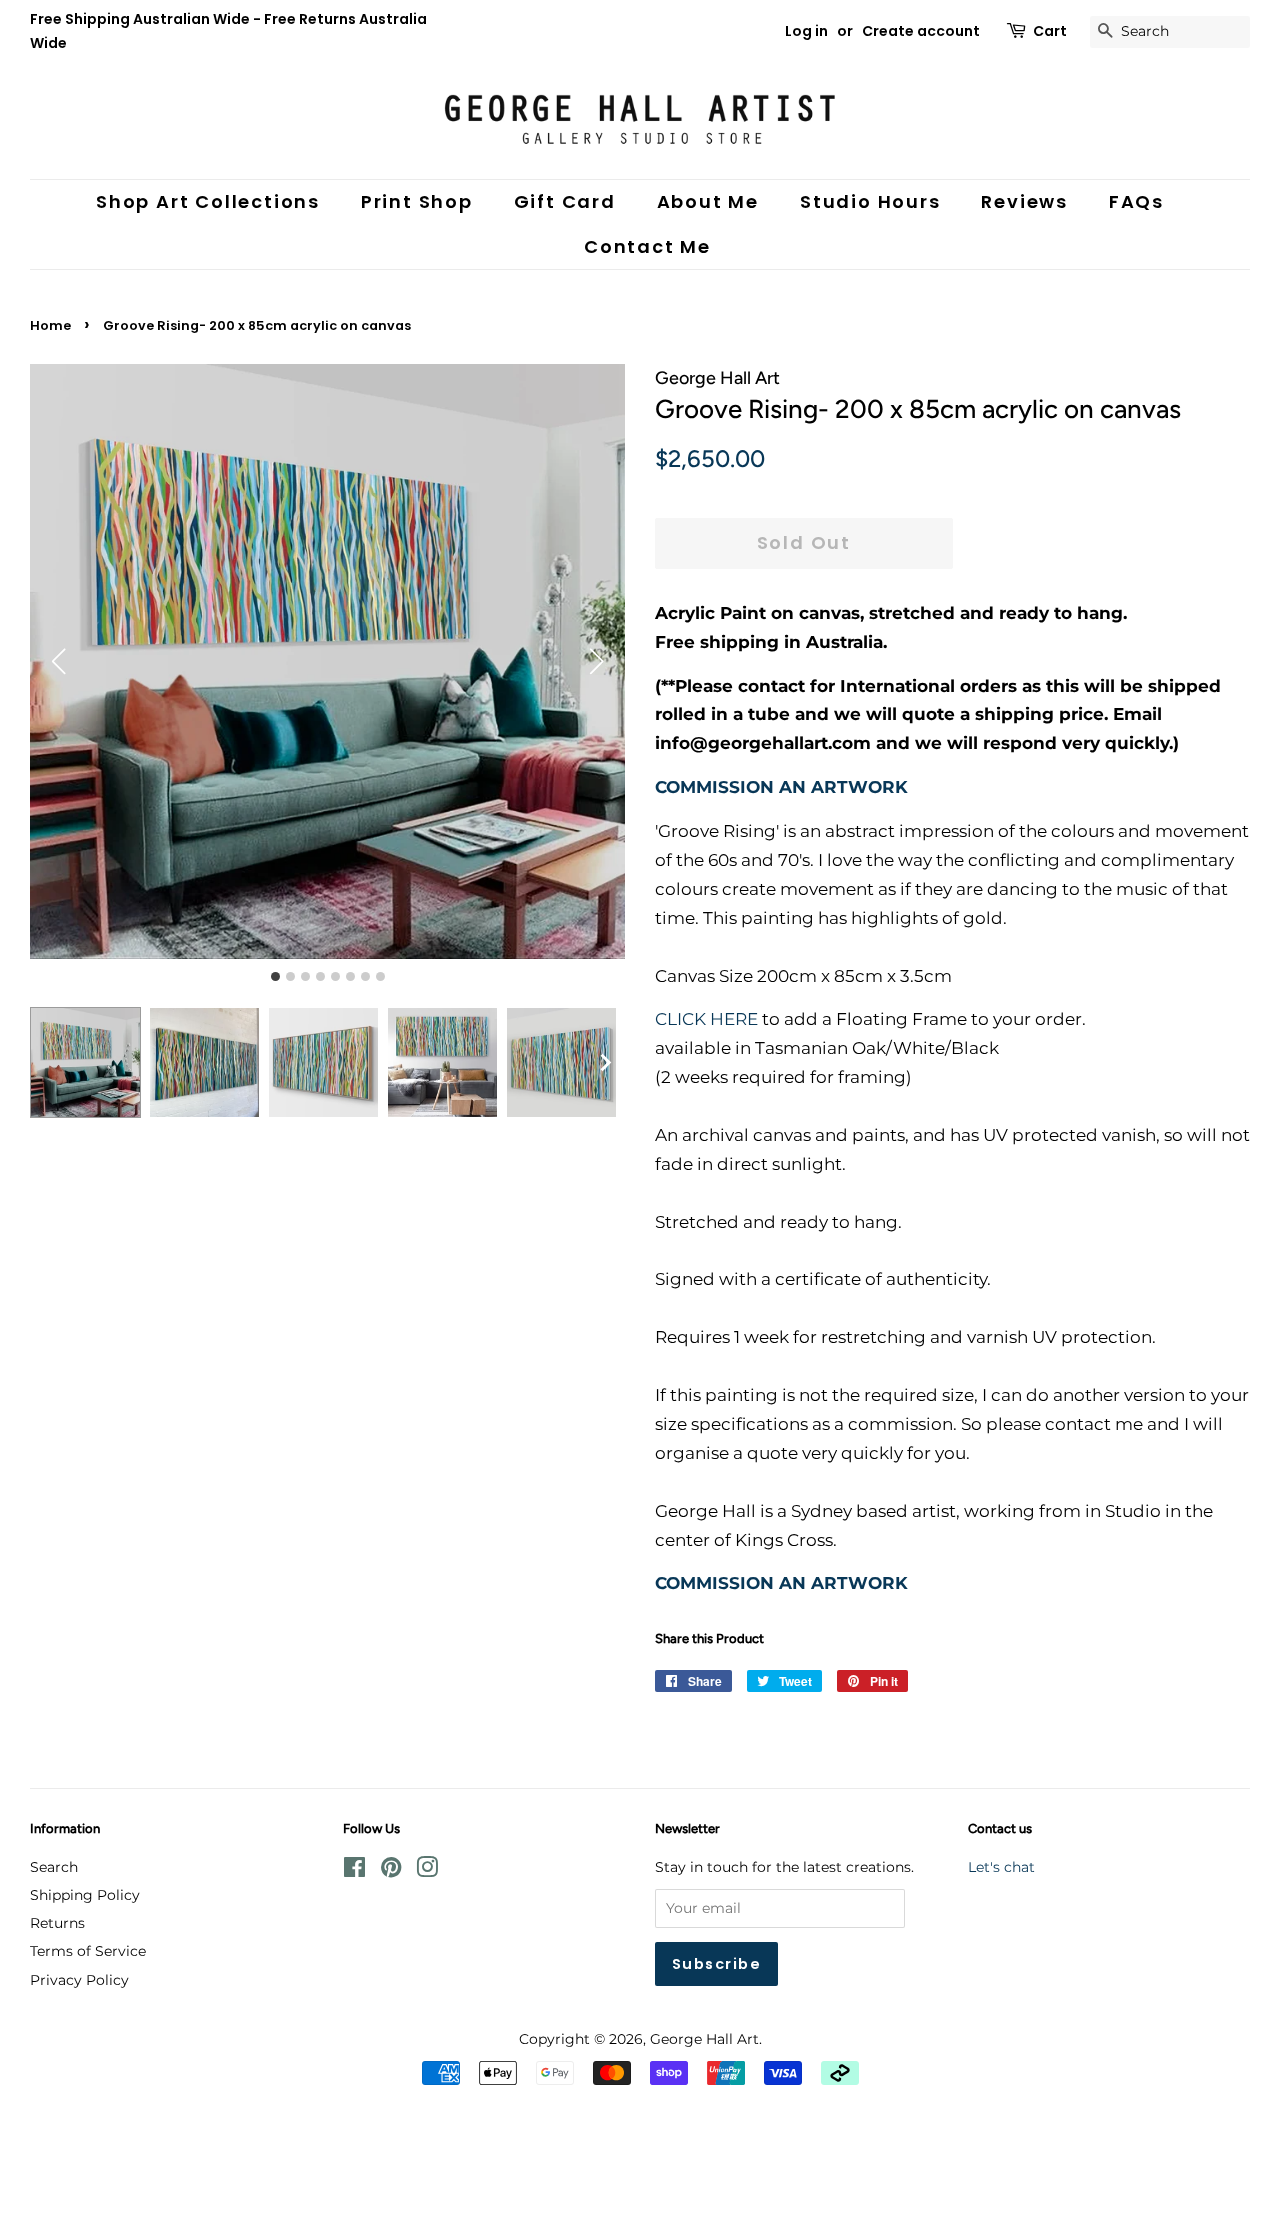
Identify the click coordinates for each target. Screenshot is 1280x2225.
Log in (806, 31)
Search (54, 1867)
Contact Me (647, 246)
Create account (921, 31)
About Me (708, 201)
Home (50, 325)
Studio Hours (870, 201)
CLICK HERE (706, 1019)
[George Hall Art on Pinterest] (391, 1871)
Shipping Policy (85, 1895)
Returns (57, 1923)
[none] (605, 1062)
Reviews (1024, 201)
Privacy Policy (79, 1980)
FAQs (1136, 201)
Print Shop (417, 201)
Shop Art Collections (208, 201)
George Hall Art (704, 2039)
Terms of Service (88, 1951)
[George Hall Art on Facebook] (354, 1871)
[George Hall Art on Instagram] (427, 1871)
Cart (1050, 31)
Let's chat (1001, 1867)
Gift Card (565, 201)
